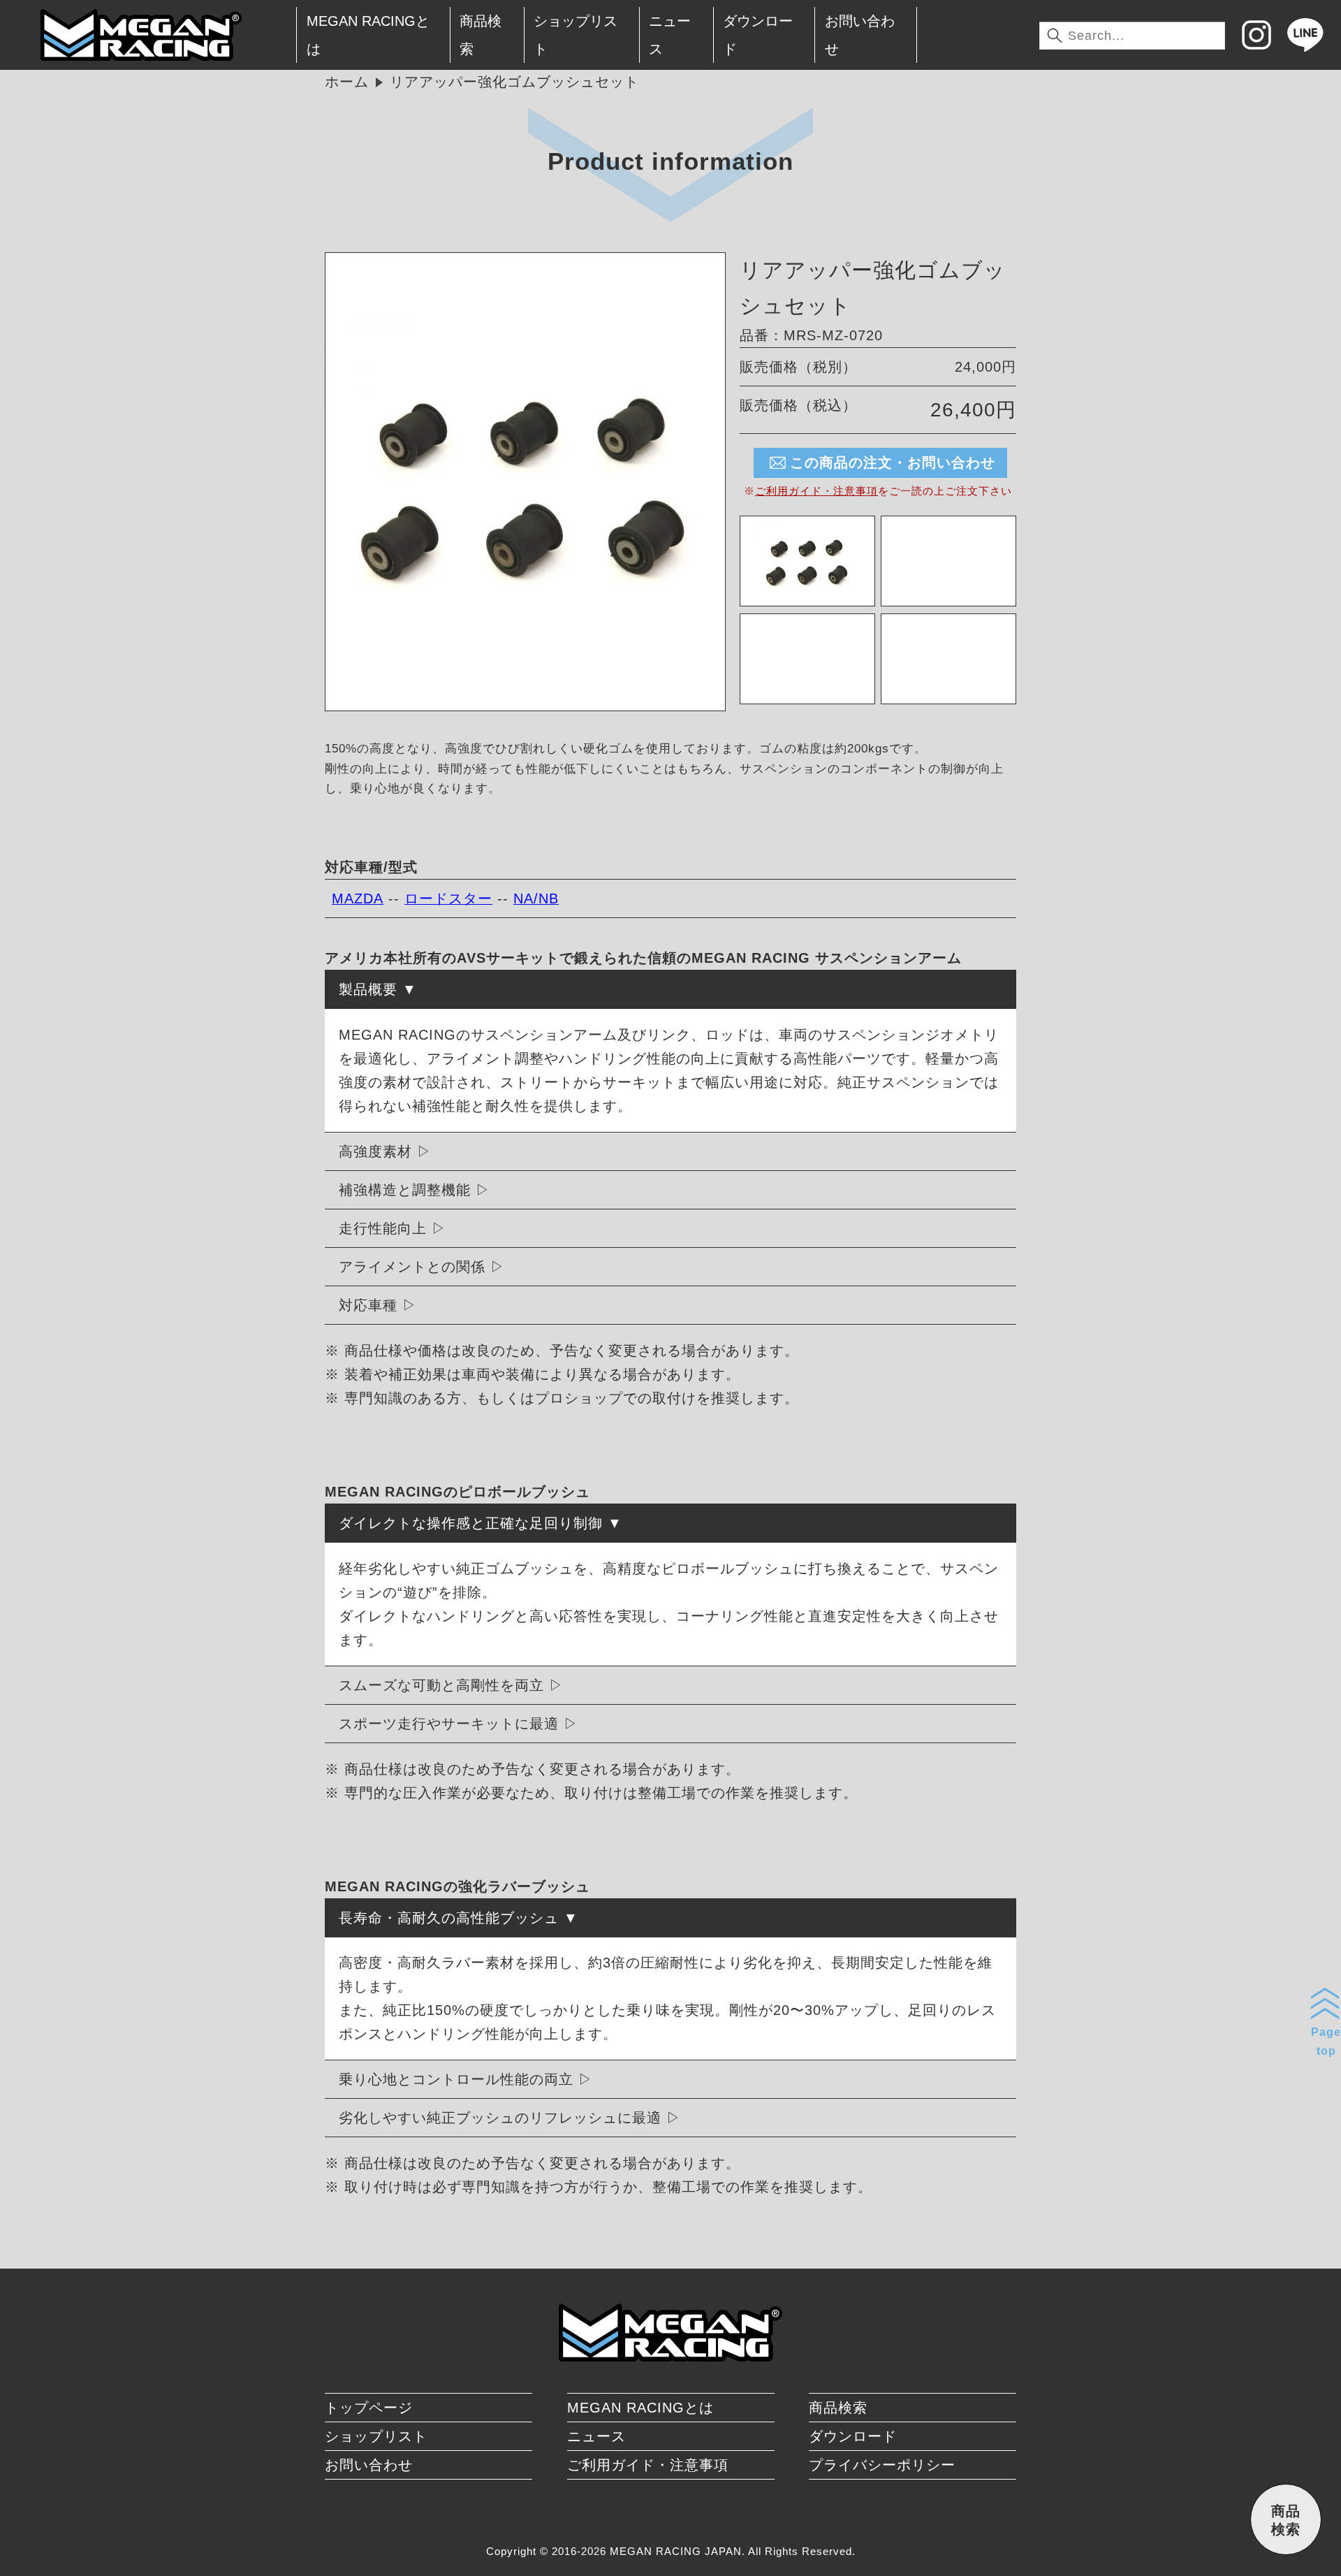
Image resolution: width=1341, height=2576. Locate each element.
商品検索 (481, 35)
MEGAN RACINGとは (368, 35)
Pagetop (1326, 2042)
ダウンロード (758, 35)
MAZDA (358, 898)
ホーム (347, 82)
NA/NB (536, 898)
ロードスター (448, 898)
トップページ (369, 2408)
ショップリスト (576, 35)
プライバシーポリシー (882, 2465)
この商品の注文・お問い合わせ (893, 463)
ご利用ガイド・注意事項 (816, 491)
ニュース (670, 35)
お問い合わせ (860, 35)
